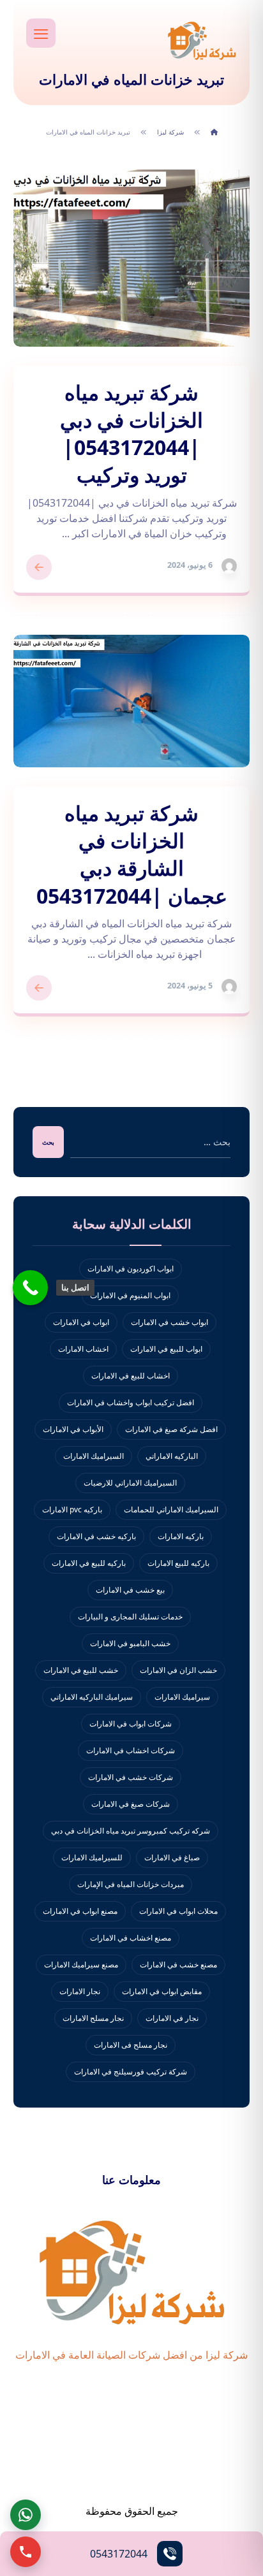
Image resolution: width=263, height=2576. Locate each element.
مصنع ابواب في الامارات (80, 1911)
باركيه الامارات (181, 1536)
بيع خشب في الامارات (130, 1590)
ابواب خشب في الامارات (169, 1322)
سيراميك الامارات (182, 1697)
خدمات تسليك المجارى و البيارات (130, 1617)
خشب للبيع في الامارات (81, 1670)
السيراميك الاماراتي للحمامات (171, 1509)
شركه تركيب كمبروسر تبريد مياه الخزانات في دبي (131, 1831)
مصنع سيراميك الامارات (81, 1965)
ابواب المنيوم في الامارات (130, 1295)
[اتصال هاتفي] (26, 2552)
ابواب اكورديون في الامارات (131, 1269)
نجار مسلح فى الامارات (131, 2045)
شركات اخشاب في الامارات (131, 1750)
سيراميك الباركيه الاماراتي (92, 1697)
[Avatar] (229, 566)
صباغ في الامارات (172, 1857)
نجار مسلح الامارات (93, 2018)
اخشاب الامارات (83, 1349)
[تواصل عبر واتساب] (26, 2515)
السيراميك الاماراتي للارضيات (130, 1483)
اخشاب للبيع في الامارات (131, 1376)
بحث (48, 1142)
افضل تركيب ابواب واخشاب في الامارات (131, 1402)
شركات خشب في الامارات (131, 1777)
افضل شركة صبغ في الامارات (171, 1429)
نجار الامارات (80, 1991)
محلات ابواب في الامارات (178, 1911)
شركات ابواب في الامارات (131, 1724)
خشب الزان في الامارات (178, 1670)
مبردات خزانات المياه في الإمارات (131, 1884)
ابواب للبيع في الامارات (166, 1349)
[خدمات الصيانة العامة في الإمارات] (202, 40)
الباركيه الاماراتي (172, 1456)
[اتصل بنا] (30, 1288)
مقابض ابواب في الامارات (162, 1991)
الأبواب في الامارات (73, 1429)
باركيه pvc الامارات (72, 1509)
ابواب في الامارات (81, 1322)
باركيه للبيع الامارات (178, 1563)
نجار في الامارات (172, 2018)
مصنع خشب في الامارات (178, 1965)
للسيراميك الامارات (92, 1857)
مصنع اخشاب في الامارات (131, 1938)
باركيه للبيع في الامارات (89, 1563)
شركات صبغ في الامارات (131, 1804)
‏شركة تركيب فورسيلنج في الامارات (131, 2072)
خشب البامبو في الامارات (130, 1643)
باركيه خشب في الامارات (96, 1536)
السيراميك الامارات (94, 1456)
